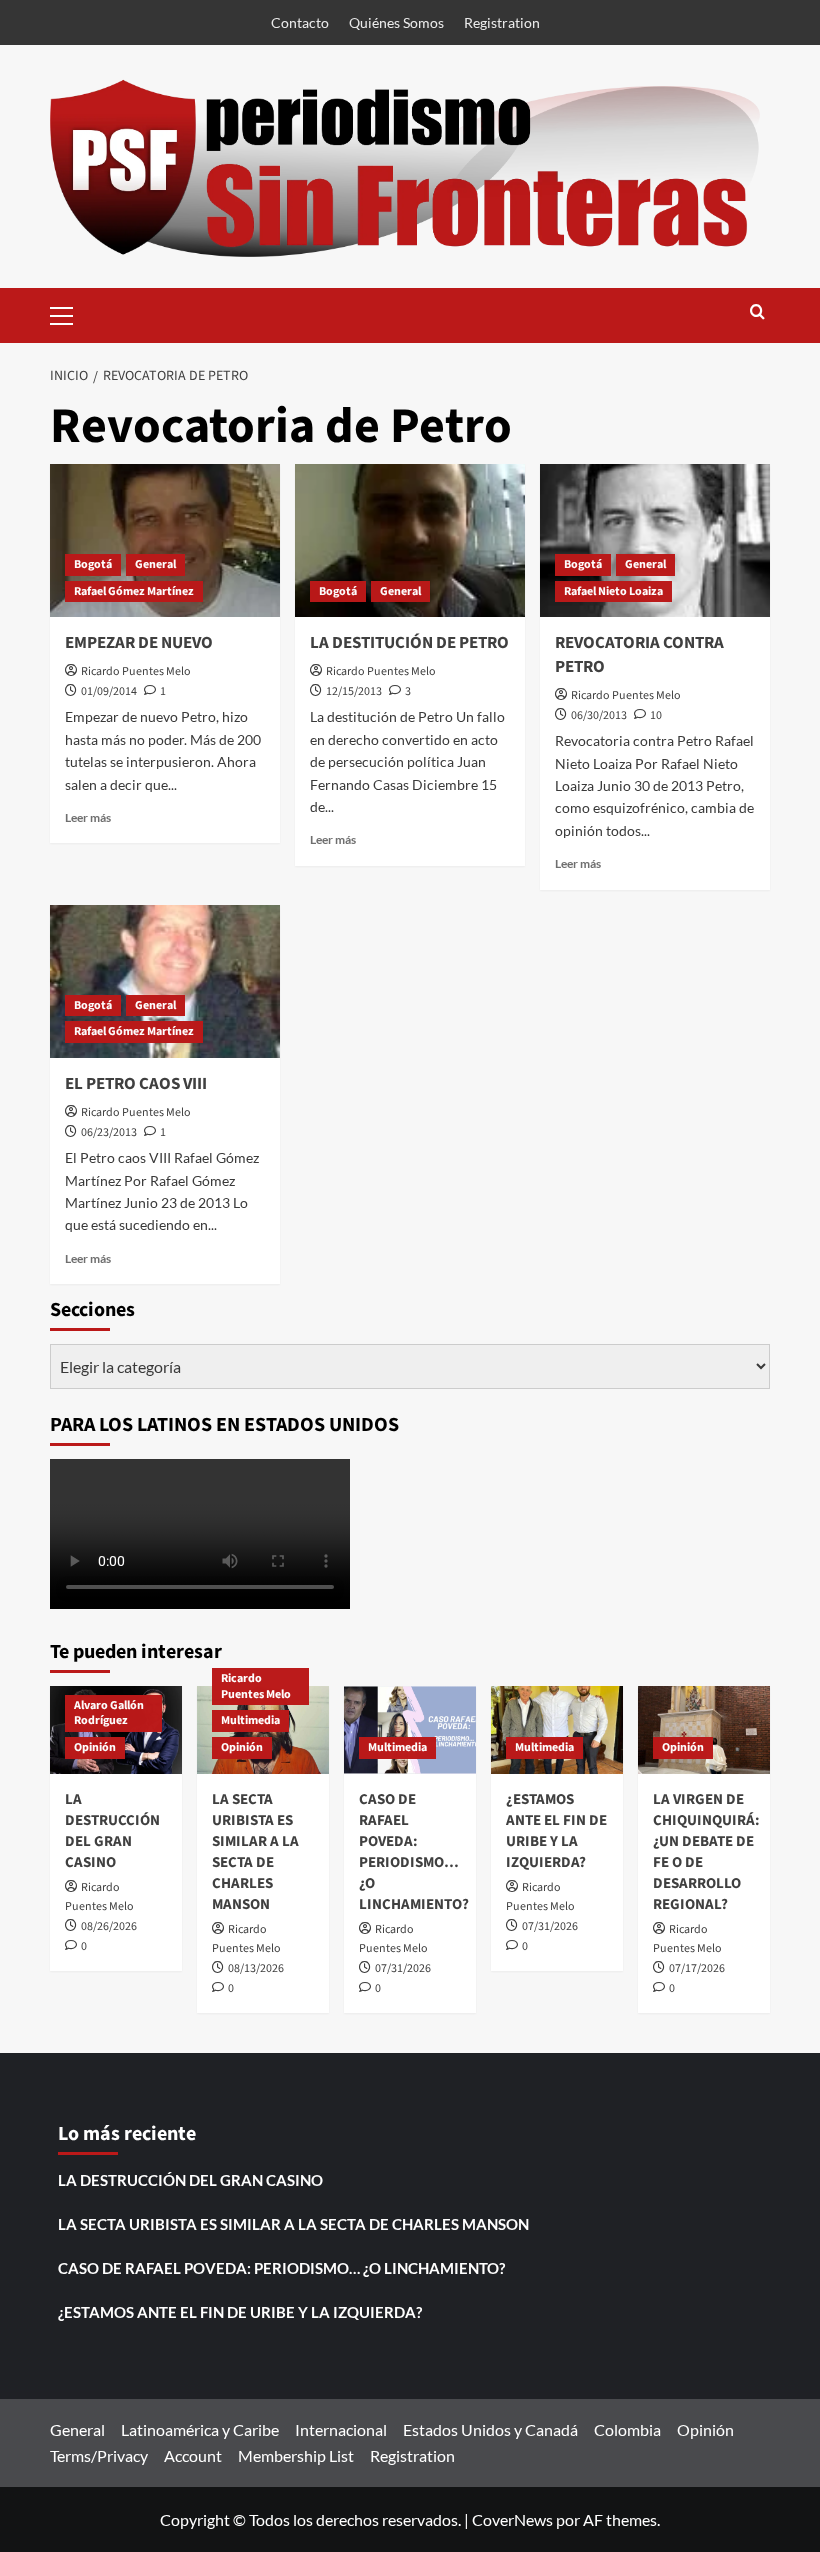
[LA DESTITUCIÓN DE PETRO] (410, 540)
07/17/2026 (697, 1968)
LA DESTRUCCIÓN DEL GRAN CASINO (112, 1831)
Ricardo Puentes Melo (136, 671)
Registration (502, 22)
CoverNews (512, 2519)
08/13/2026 (256, 1968)
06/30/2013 (599, 715)
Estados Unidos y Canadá (490, 2429)
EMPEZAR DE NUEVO (139, 643)
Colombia (627, 2429)
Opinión (95, 1747)
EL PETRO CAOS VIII (136, 1084)
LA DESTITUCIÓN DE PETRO (409, 643)
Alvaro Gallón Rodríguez (109, 1713)
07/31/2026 (403, 1968)
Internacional (341, 2429)
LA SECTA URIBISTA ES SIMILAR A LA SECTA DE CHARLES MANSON (255, 1852)
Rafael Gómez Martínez (134, 591)
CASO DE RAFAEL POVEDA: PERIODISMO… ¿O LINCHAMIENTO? (414, 1852)
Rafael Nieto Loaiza (613, 591)
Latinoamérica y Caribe (200, 2429)
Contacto (300, 22)
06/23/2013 (109, 1132)
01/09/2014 (109, 691)
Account (193, 2455)
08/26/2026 (109, 1926)
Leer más (88, 817)
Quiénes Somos (396, 22)
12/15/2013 (354, 691)
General (155, 564)
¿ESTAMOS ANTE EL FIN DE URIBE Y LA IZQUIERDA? (556, 1831)
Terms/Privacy (99, 2455)
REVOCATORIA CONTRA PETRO (639, 655)
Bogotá (93, 564)
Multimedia (250, 1720)
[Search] (757, 313)
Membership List (296, 2455)
